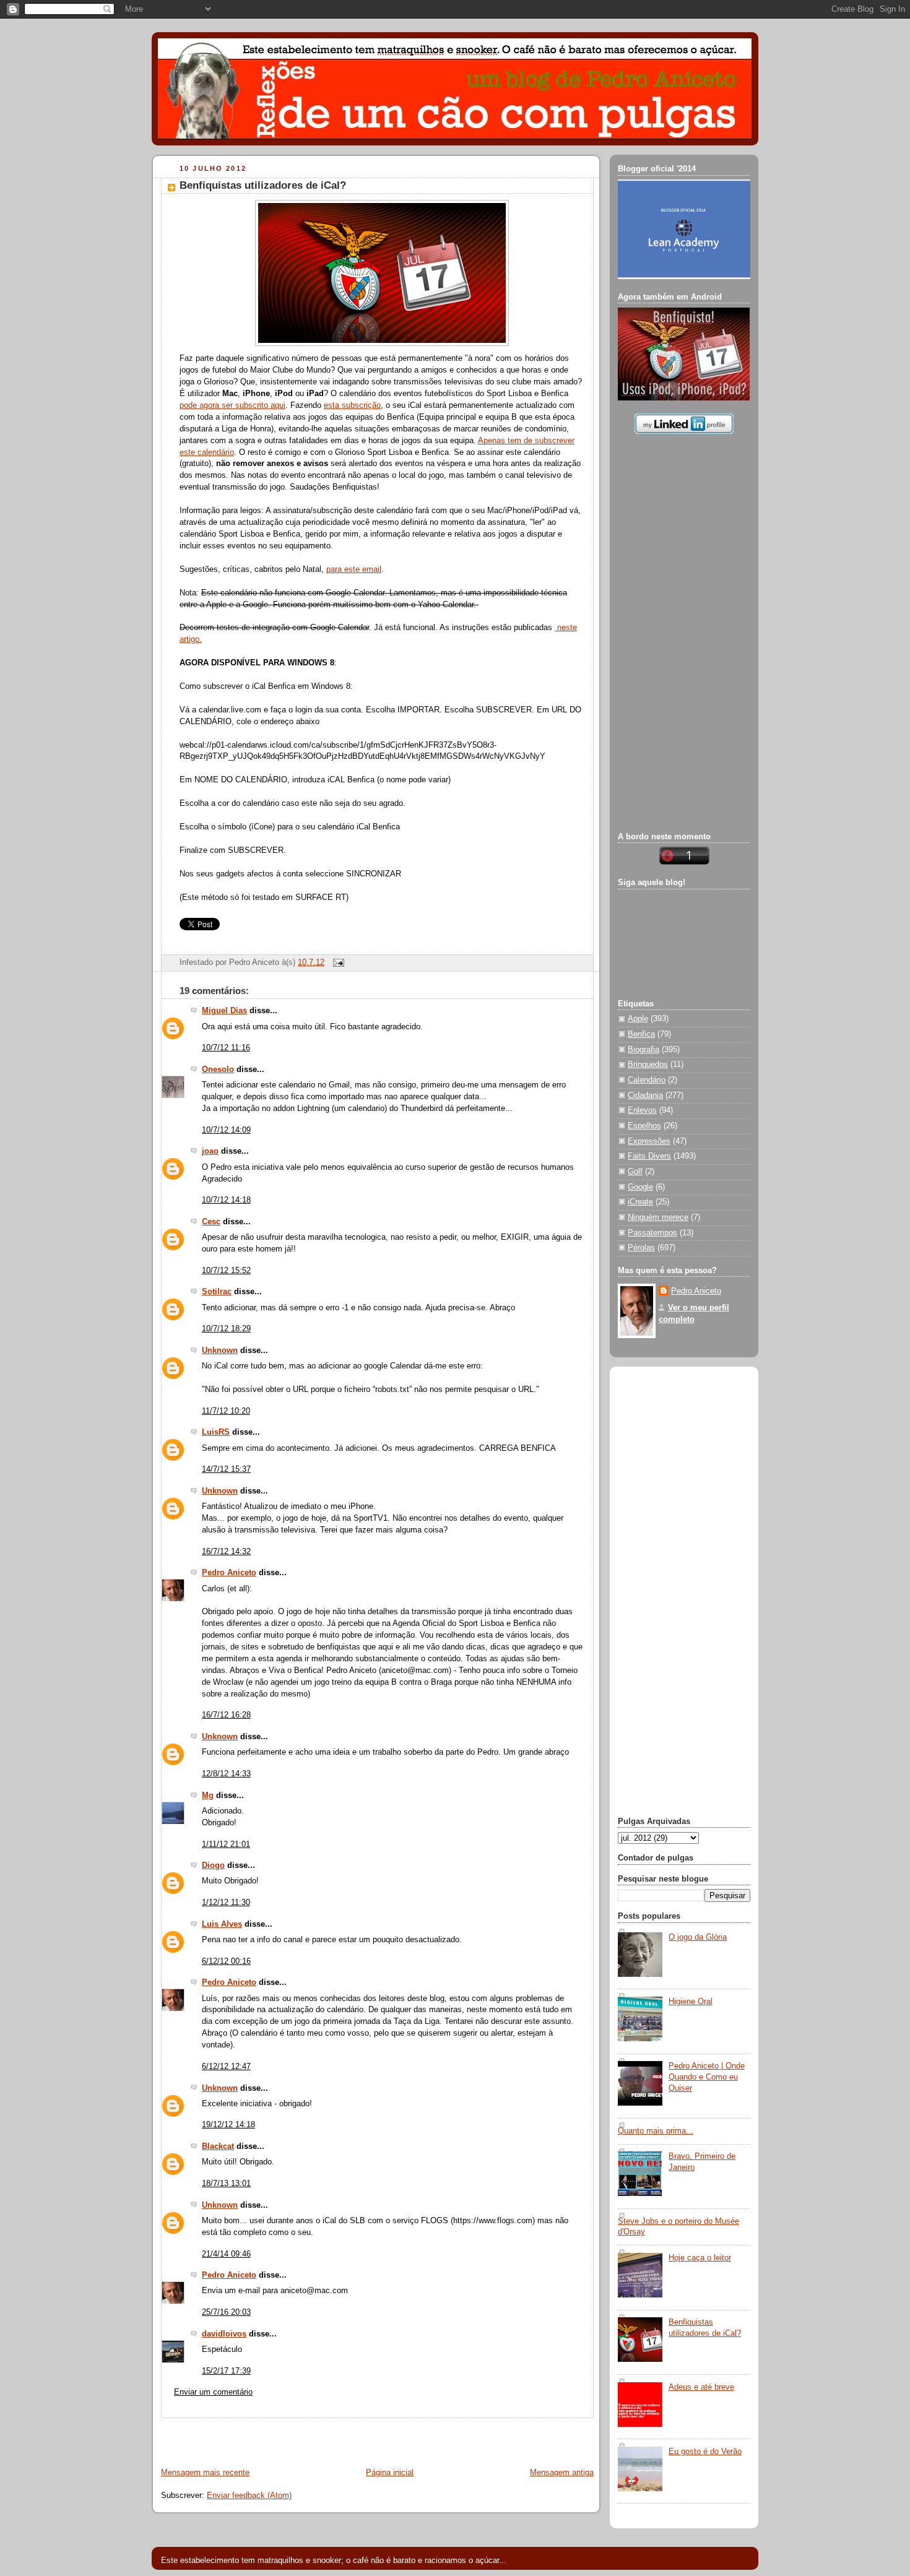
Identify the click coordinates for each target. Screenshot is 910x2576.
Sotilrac (217, 1292)
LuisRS (216, 1432)
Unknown (220, 1351)
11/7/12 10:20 (226, 1411)
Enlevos (642, 1110)
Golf (635, 1172)
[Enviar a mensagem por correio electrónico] (337, 962)
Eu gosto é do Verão (705, 2452)
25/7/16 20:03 (226, 2312)
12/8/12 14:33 (226, 1774)
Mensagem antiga (562, 2473)
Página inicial (390, 2473)
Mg (208, 1796)
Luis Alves (222, 1924)
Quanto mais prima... (656, 2131)
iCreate (640, 1202)
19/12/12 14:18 (228, 2125)
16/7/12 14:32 (226, 1552)
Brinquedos (648, 1065)
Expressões (649, 1141)
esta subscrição (352, 405)
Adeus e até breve (701, 2387)
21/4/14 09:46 (226, 2254)
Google (640, 1187)
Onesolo (218, 1070)
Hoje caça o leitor (700, 2258)
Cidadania (645, 1096)
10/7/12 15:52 (226, 1271)
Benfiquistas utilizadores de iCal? (263, 185)
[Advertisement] (298, 2437)
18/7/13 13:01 (226, 2184)
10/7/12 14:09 (226, 1130)
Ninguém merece (658, 1217)
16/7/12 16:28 (226, 1715)
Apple (638, 1019)
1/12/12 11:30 (226, 1903)
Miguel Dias (224, 1011)
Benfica (641, 1034)
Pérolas (641, 1248)
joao (210, 1151)
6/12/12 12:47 (226, 2067)
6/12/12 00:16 (226, 1961)
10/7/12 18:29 (226, 1329)
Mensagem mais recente (205, 2473)
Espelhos (644, 1126)
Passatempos (652, 1233)
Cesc (211, 1222)
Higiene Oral (691, 2002)
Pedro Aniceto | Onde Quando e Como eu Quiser (707, 2077)
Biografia (643, 1050)
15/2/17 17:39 (226, 2371)
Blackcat (218, 2146)
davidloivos (224, 2334)
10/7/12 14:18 (226, 1200)
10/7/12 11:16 (226, 1048)
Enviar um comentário (213, 2392)
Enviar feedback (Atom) (249, 2496)
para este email (354, 569)
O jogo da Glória (698, 1937)
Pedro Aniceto (229, 1573)
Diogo (213, 1865)
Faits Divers (649, 1156)
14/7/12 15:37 (226, 1469)
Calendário (647, 1080)
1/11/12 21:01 (226, 1844)
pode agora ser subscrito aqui (232, 405)
